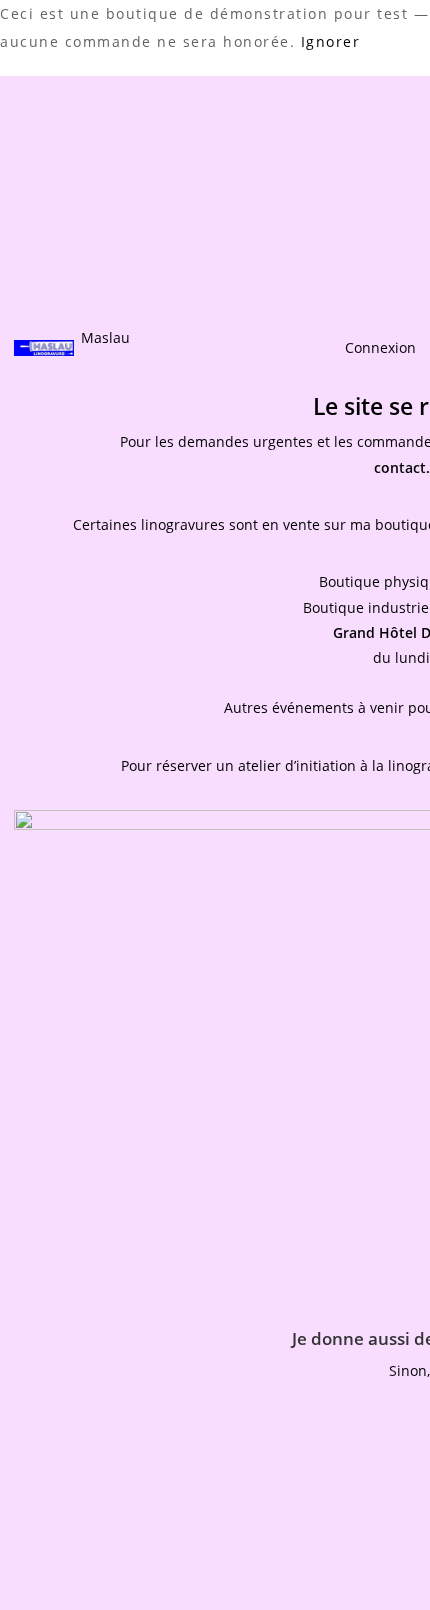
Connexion (380, 347)
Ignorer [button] (331, 41)
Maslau (105, 337)
